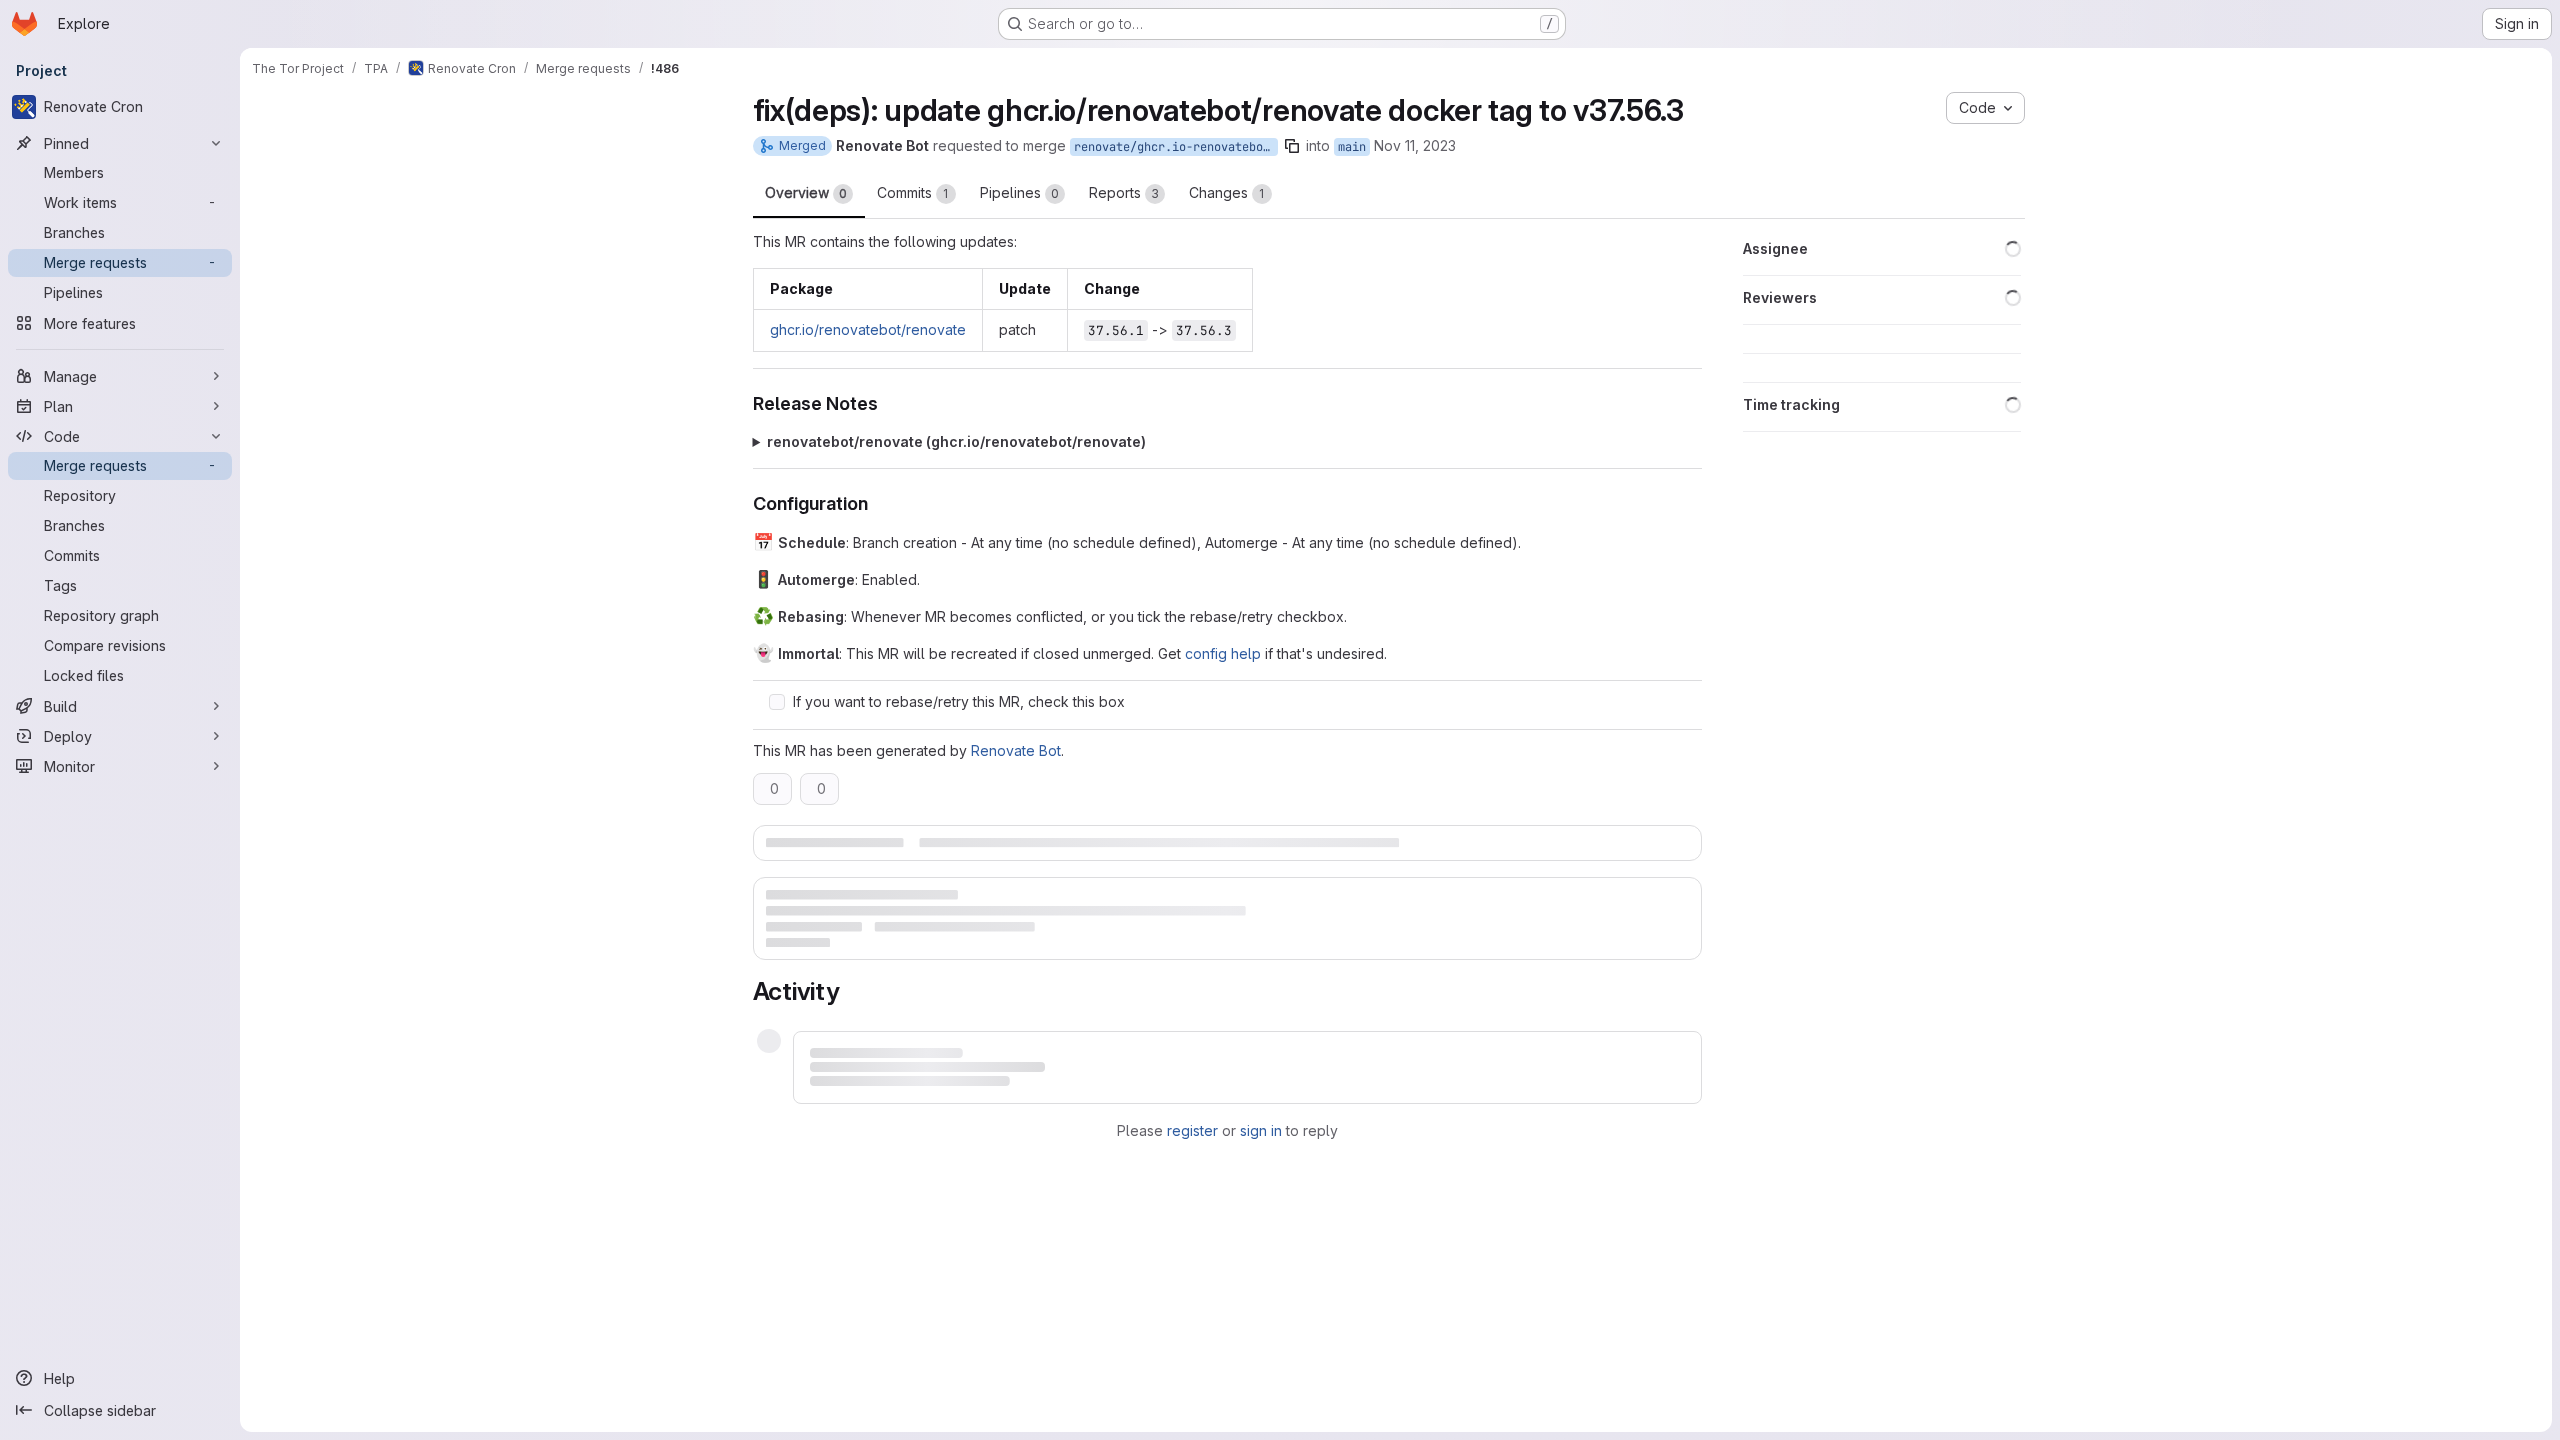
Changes (1227, 192)
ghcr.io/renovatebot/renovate (868, 329)
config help (1223, 653)
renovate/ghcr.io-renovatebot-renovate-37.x (1176, 147)
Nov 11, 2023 (1415, 145)
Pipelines (1019, 192)
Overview (806, 192)
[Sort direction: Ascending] (1686, 992)
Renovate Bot (1016, 750)
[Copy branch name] (1292, 146)
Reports (1124, 192)
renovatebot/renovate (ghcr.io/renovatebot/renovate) (956, 441)
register (1192, 1118)
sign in (1261, 1118)
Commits (913, 192)
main (1352, 147)
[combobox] (1613, 992)
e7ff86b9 (1262, 1043)
